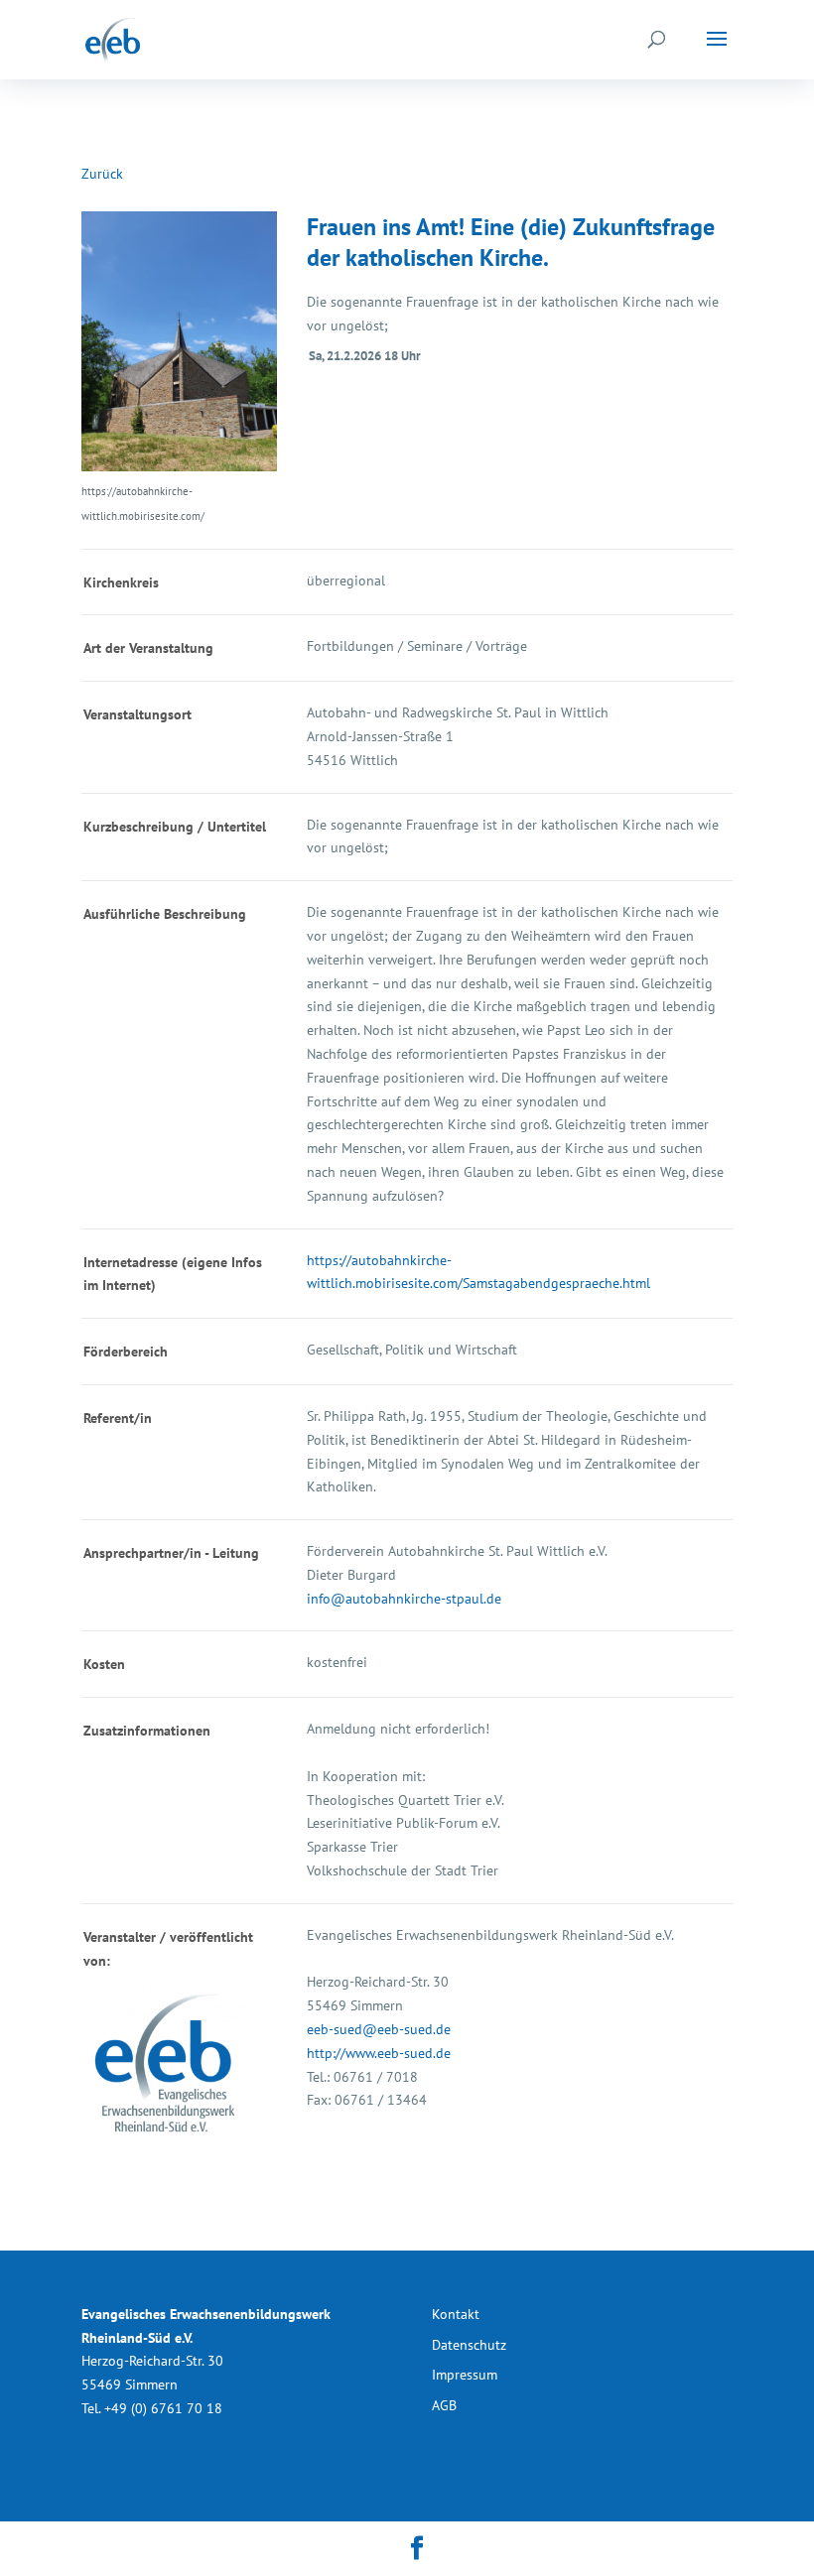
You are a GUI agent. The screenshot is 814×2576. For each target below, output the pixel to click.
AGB (444, 2405)
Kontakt (456, 2314)
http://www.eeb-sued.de (379, 2053)
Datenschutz (469, 2345)
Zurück (102, 174)
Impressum (465, 2375)
